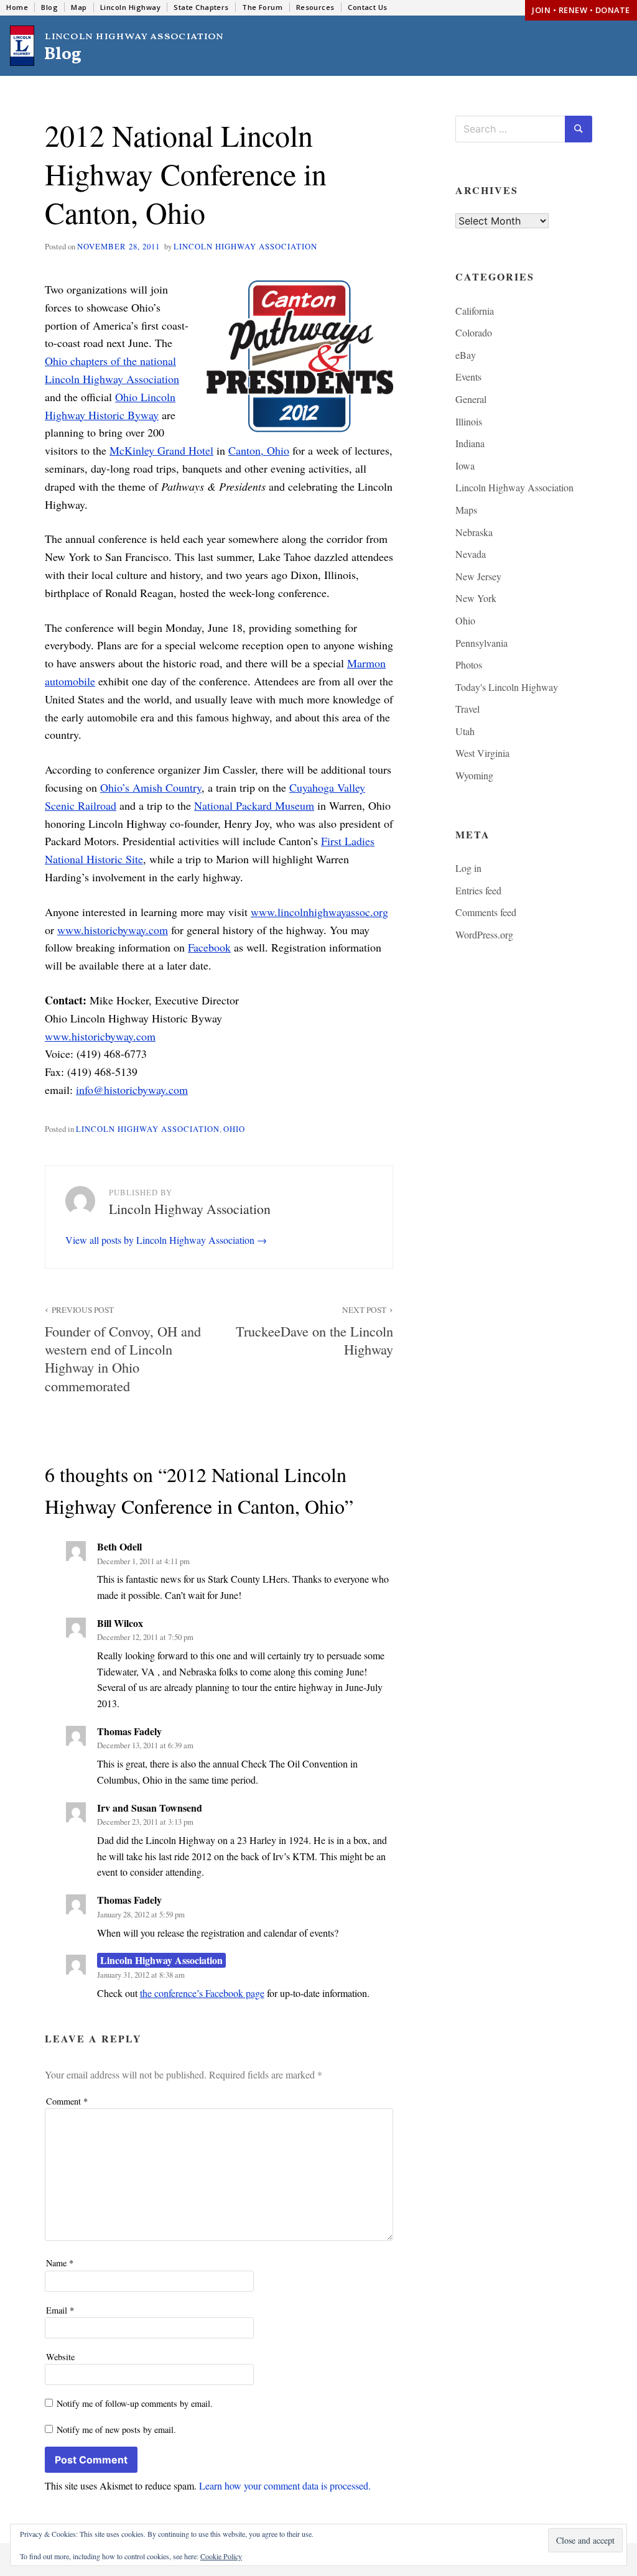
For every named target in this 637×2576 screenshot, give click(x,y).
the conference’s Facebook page (202, 1993)
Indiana (470, 443)
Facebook (209, 947)
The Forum (262, 7)
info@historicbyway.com (132, 1090)
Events (468, 377)
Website (60, 2357)
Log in (468, 868)
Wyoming (474, 775)
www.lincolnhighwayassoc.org (319, 912)
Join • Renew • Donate (581, 10)
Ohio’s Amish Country (151, 787)
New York (476, 598)
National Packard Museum (254, 805)
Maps (466, 510)
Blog (49, 7)
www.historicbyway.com (113, 930)
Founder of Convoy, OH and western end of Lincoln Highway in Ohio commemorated (123, 1349)
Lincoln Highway (130, 7)
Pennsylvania (481, 643)
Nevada (471, 554)
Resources (315, 7)
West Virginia (482, 753)
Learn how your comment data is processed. (285, 2486)
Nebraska (474, 532)
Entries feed (478, 890)
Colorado (474, 332)
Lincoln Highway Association (245, 246)
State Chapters (201, 7)
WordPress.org (484, 934)
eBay (466, 355)
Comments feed (486, 912)
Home (17, 7)
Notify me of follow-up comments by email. (135, 2403)
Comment (67, 2101)
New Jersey (478, 576)
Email (60, 2310)
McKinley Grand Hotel (161, 450)
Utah (465, 731)
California (475, 311)
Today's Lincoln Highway (507, 687)
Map (79, 7)
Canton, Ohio (259, 450)
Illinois (469, 421)
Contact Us (368, 7)
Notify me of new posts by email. (116, 2430)
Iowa (465, 466)
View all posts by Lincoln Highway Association (161, 1240)
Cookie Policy (221, 2556)
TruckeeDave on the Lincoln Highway (314, 1331)
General (471, 399)
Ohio (234, 1129)
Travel (467, 709)
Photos (469, 665)
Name (60, 2263)
